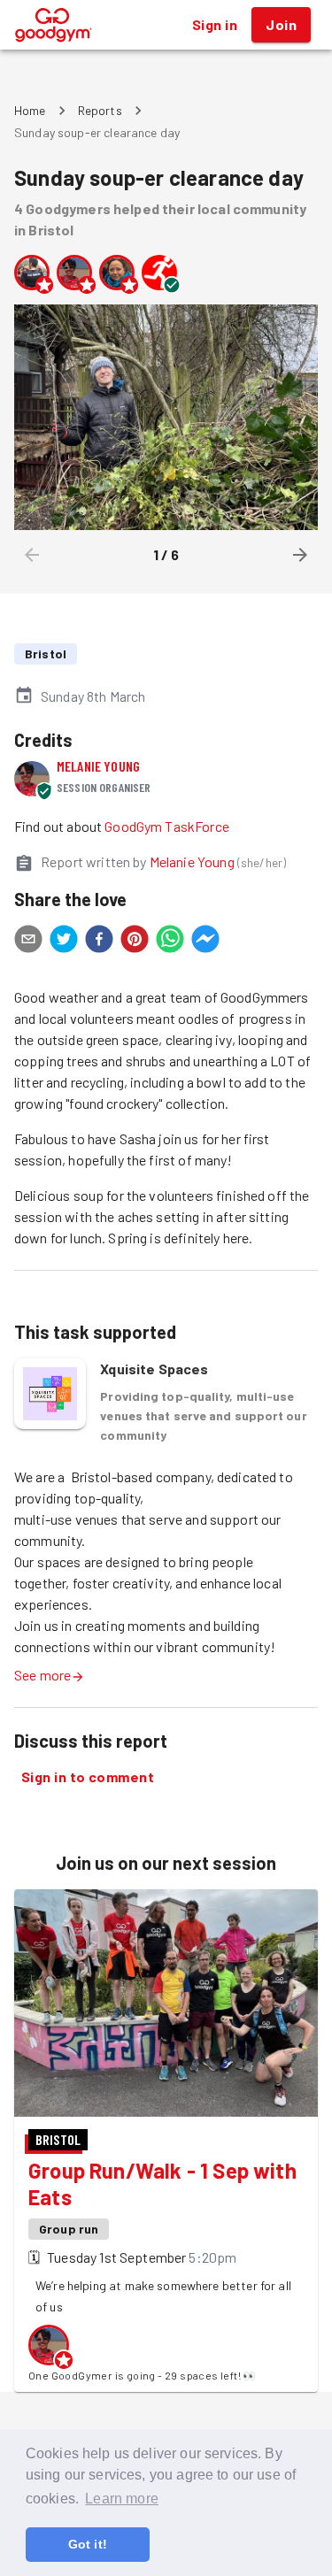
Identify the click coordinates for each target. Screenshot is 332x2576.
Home (30, 110)
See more (42, 1675)
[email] (28, 942)
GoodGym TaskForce (167, 826)
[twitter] (64, 942)
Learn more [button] (122, 2499)
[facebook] (99, 942)
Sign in (215, 24)
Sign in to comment (88, 1776)
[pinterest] (135, 942)
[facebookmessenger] (205, 942)
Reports (100, 110)
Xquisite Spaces (154, 1369)
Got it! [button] (88, 2544)
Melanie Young (98, 766)
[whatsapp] (170, 942)
